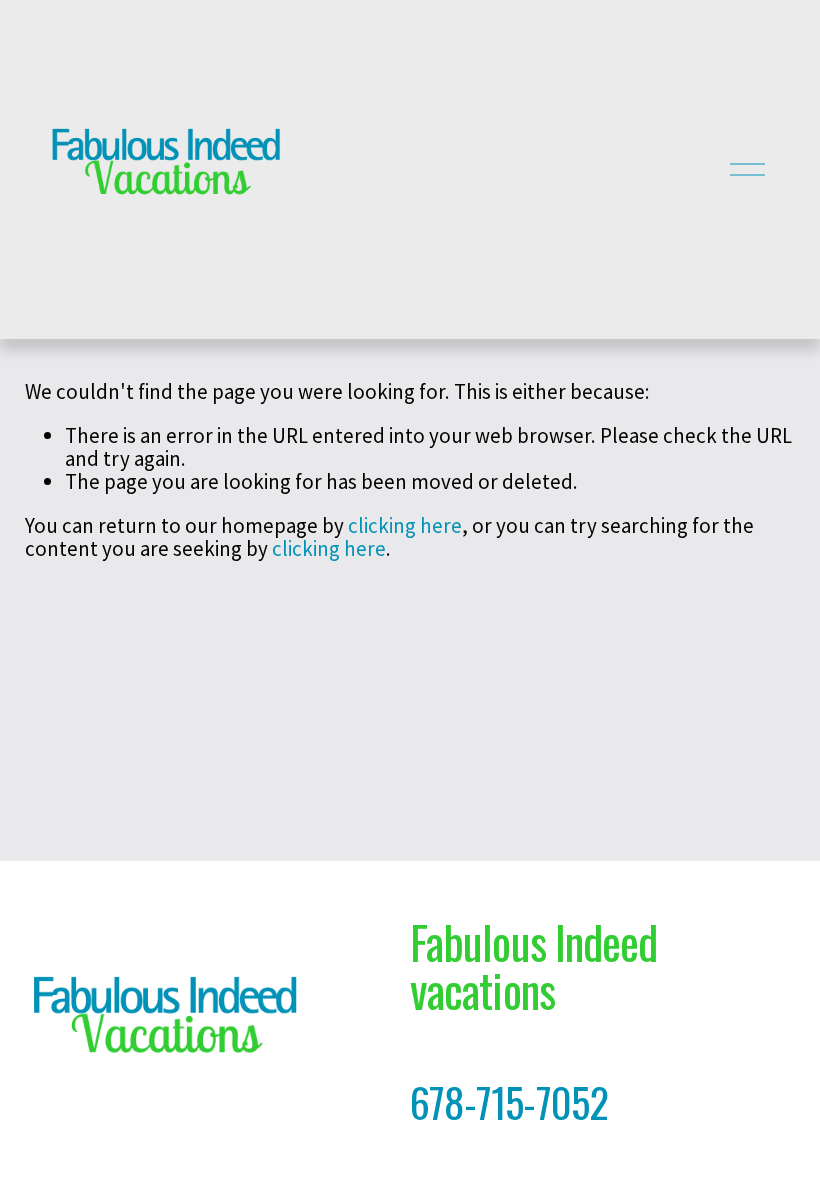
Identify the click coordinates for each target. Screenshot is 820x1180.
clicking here (405, 525)
